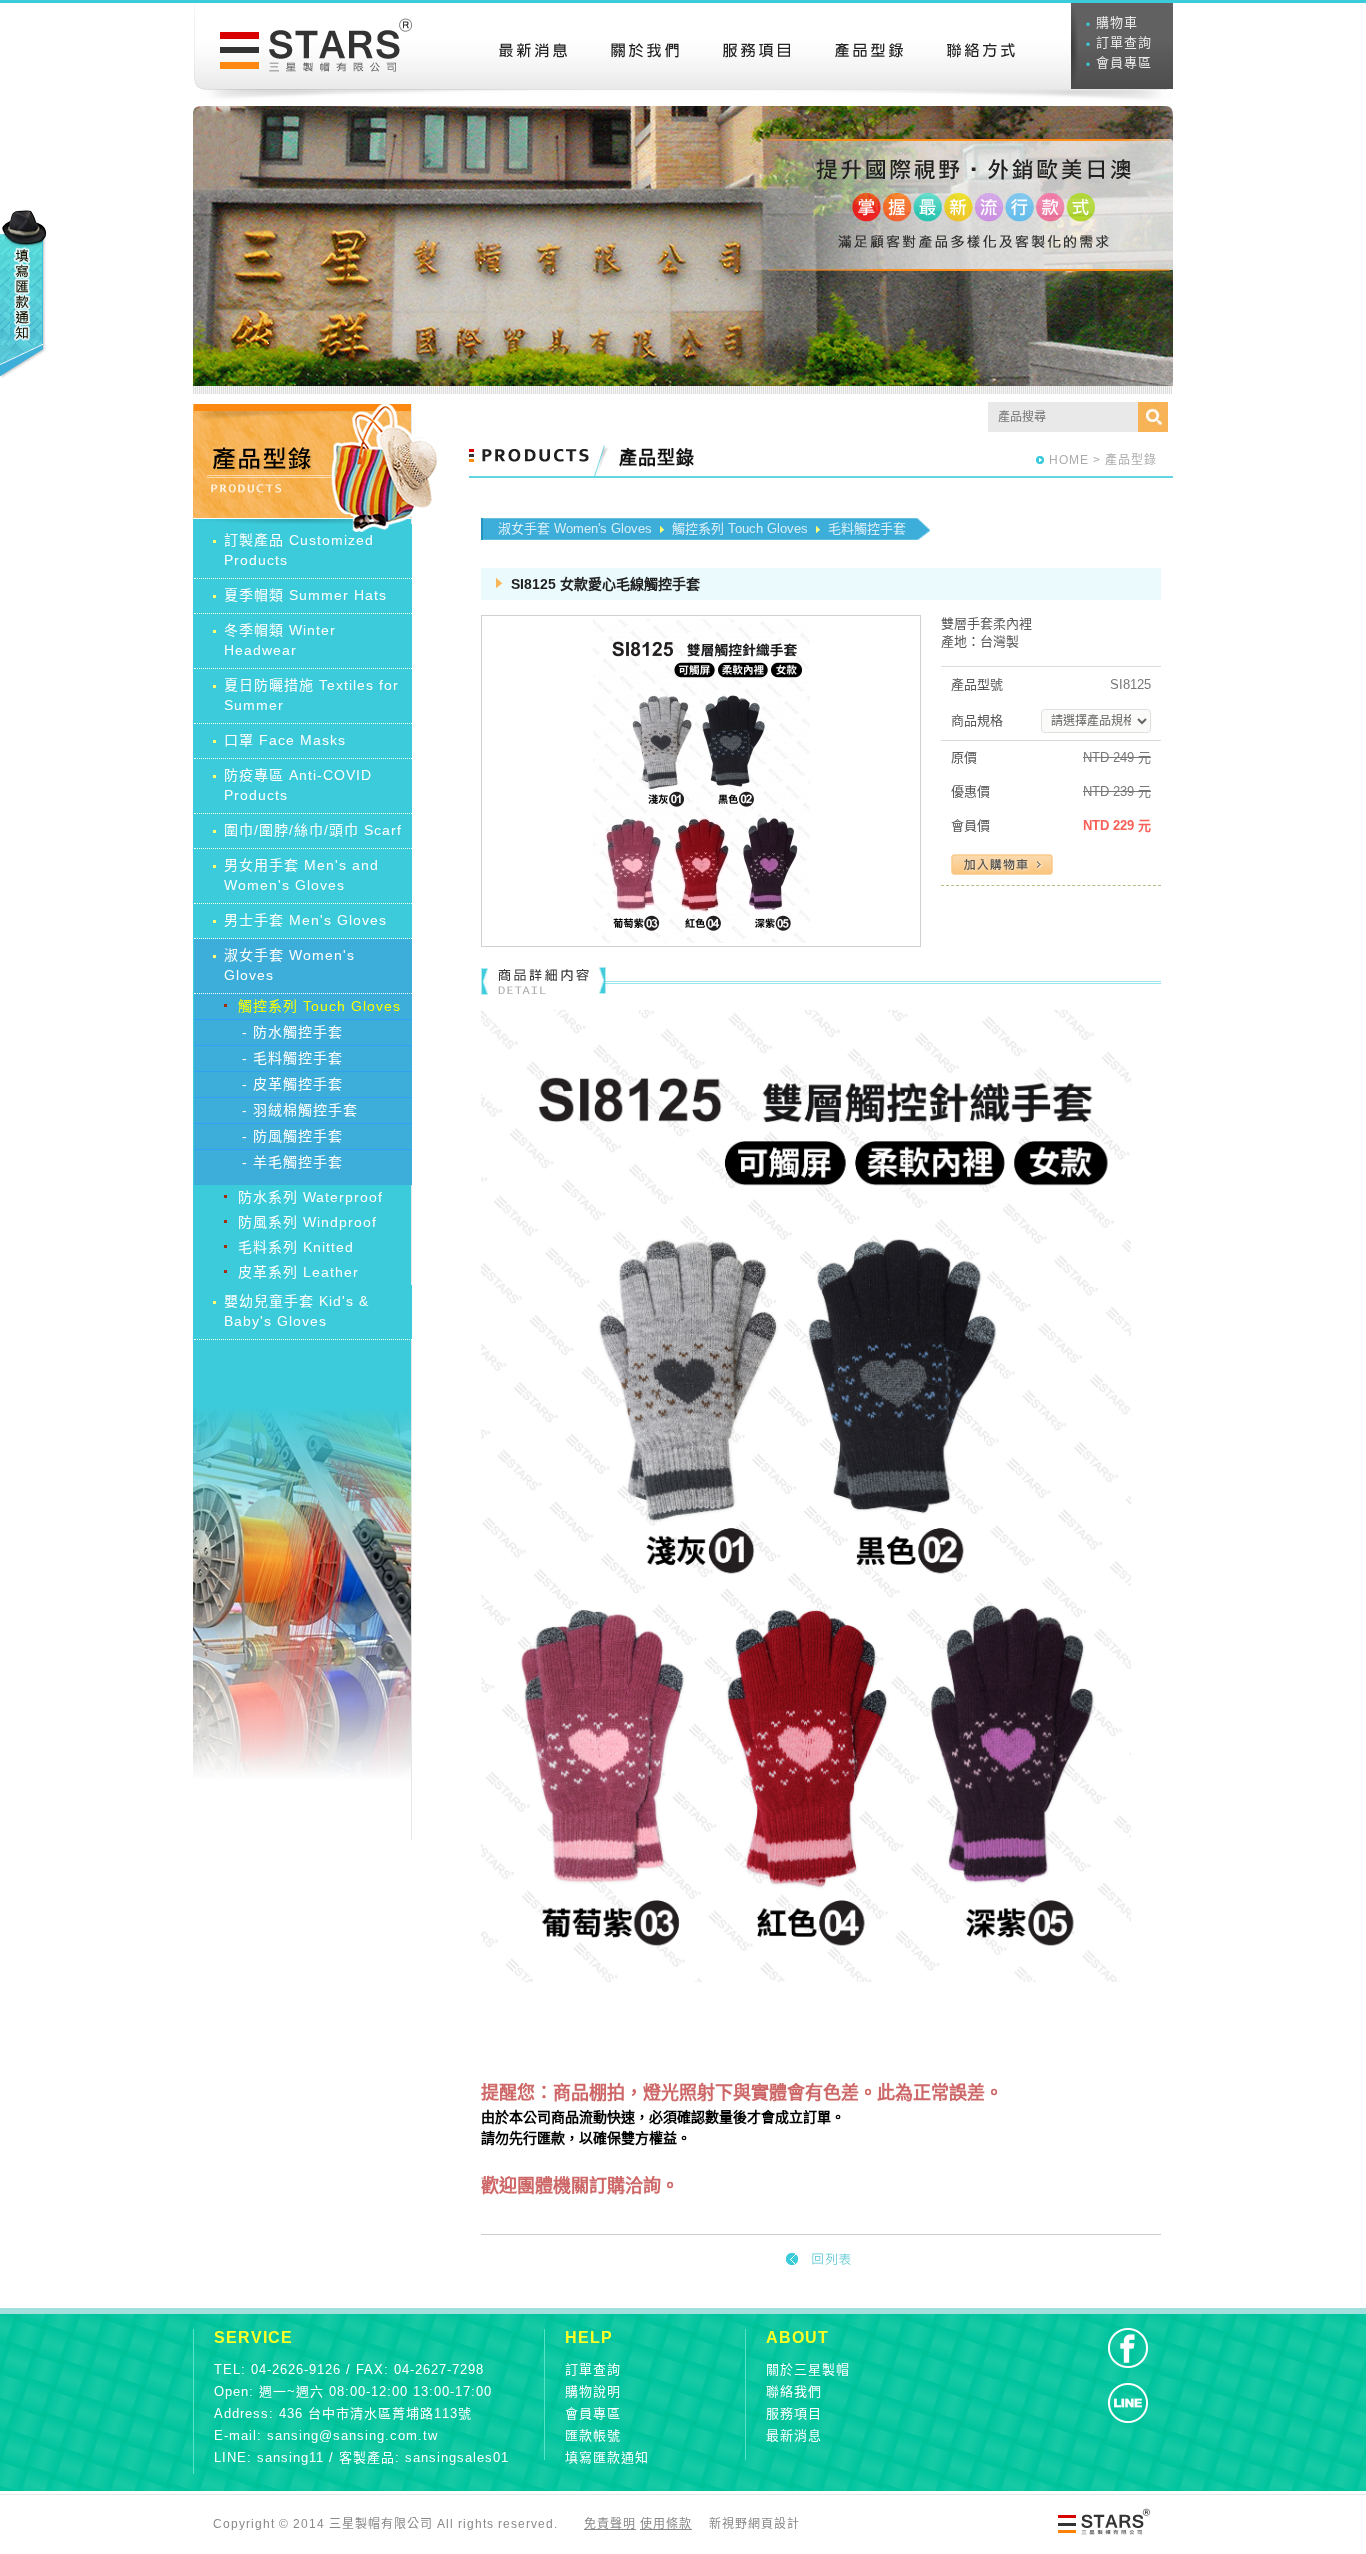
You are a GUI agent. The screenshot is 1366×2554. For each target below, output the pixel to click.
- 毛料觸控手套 (292, 1058)
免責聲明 (610, 2524)
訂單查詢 (1124, 42)
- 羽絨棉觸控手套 (300, 1110)
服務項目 (794, 2413)
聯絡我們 (794, 2391)
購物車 (1117, 22)
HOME (1069, 460)
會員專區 (1124, 62)
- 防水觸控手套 (292, 1032)
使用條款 (666, 2524)
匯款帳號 (593, 2435)
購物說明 (593, 2391)
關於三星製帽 (808, 2369)
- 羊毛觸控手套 (292, 1162)
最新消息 (794, 2435)
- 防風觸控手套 (292, 1136)
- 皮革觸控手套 (292, 1084)
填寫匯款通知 (607, 2457)
